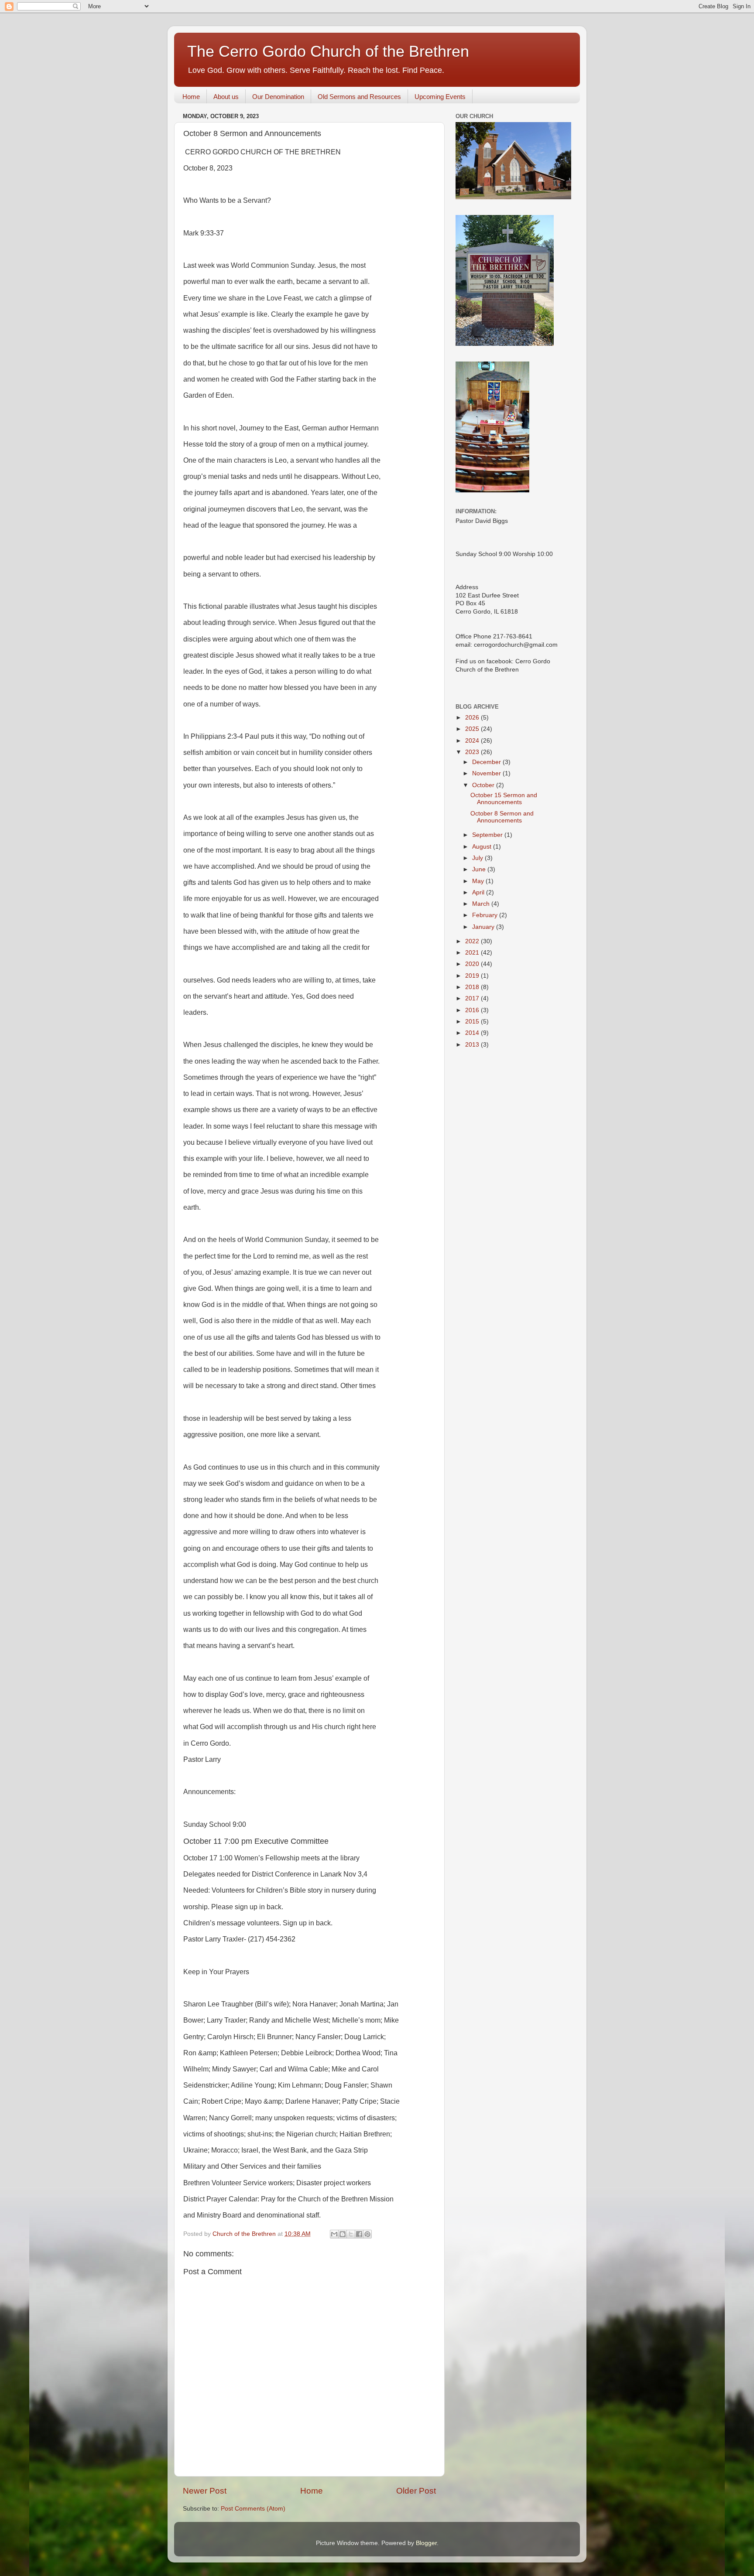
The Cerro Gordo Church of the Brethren (328, 51)
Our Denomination (278, 97)
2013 (473, 1045)
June (480, 869)
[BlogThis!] (343, 2234)
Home (191, 97)
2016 (473, 1010)
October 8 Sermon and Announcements (502, 817)
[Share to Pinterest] (367, 2234)
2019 (473, 976)
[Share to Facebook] (359, 2234)
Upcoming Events (440, 97)
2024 (473, 741)
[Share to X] (351, 2234)
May (479, 881)
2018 (473, 987)
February (486, 915)
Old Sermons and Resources (359, 97)
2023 (473, 752)
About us (226, 97)
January (484, 927)
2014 (473, 1033)
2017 (473, 998)
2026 (473, 718)
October (484, 785)
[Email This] (334, 2234)
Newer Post (205, 2491)
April (479, 892)
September (488, 835)
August (483, 847)
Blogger (426, 2543)
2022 (473, 941)
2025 (473, 729)
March (482, 904)
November (487, 773)
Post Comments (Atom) (253, 2509)
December (487, 762)
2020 (473, 964)
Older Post (416, 2491)
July (478, 858)
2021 (473, 953)
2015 (473, 1022)
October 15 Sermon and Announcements (504, 799)
